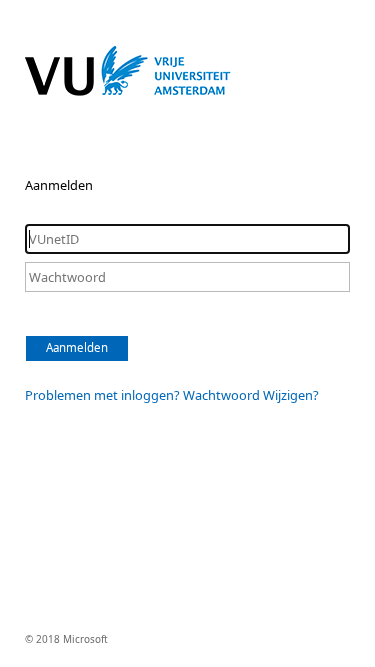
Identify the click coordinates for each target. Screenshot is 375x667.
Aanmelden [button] (77, 347)
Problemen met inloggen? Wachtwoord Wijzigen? (172, 395)
